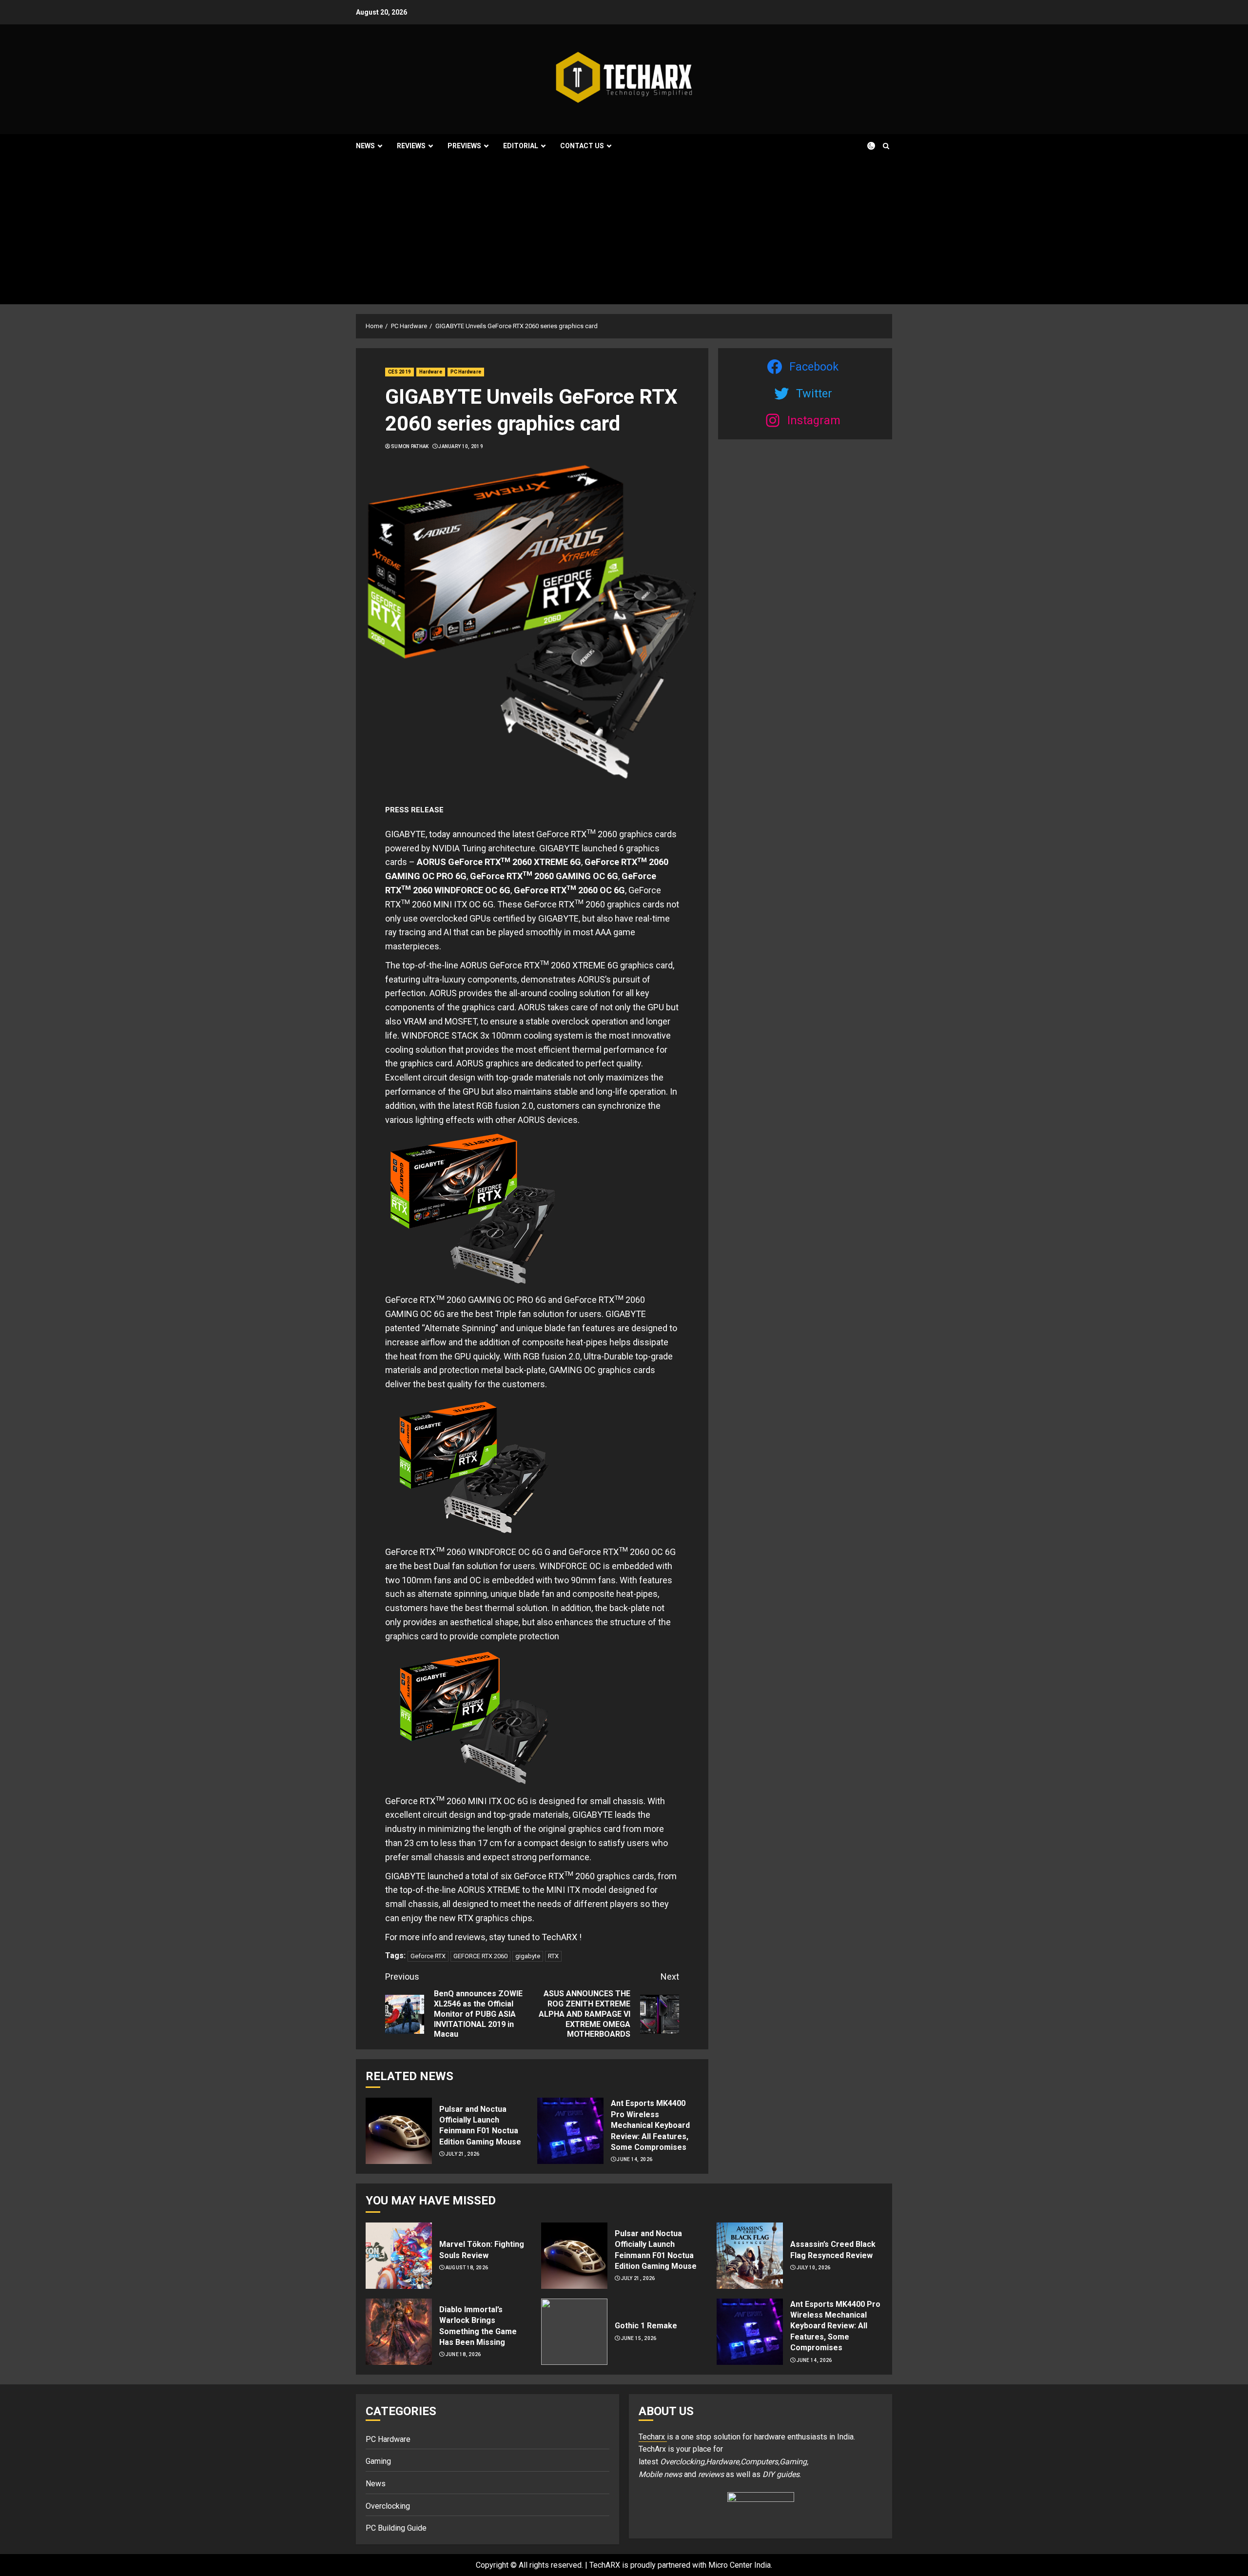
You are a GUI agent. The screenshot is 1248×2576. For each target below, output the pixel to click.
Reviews (411, 146)
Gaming (378, 2461)
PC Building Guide (396, 2528)
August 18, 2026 (467, 2268)
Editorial (521, 146)
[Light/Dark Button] (865, 146)
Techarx (653, 2437)
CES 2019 (400, 372)
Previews (464, 146)
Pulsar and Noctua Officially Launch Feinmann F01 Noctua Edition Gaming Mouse (480, 2125)
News (365, 146)
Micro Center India (740, 2565)
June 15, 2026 (639, 2338)
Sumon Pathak (410, 446)
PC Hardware (466, 372)
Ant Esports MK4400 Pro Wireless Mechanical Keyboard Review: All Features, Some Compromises (650, 2125)
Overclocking (388, 2506)
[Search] (886, 146)
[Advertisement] (624, 231)
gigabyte (528, 1956)
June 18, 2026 (463, 2354)
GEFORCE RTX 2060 (480, 1956)
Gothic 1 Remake (646, 2326)
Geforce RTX (428, 1956)
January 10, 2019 (461, 446)
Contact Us (582, 146)
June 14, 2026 (634, 2159)
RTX (553, 1956)
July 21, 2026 (463, 2154)
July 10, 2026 (814, 2268)
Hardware (431, 372)
